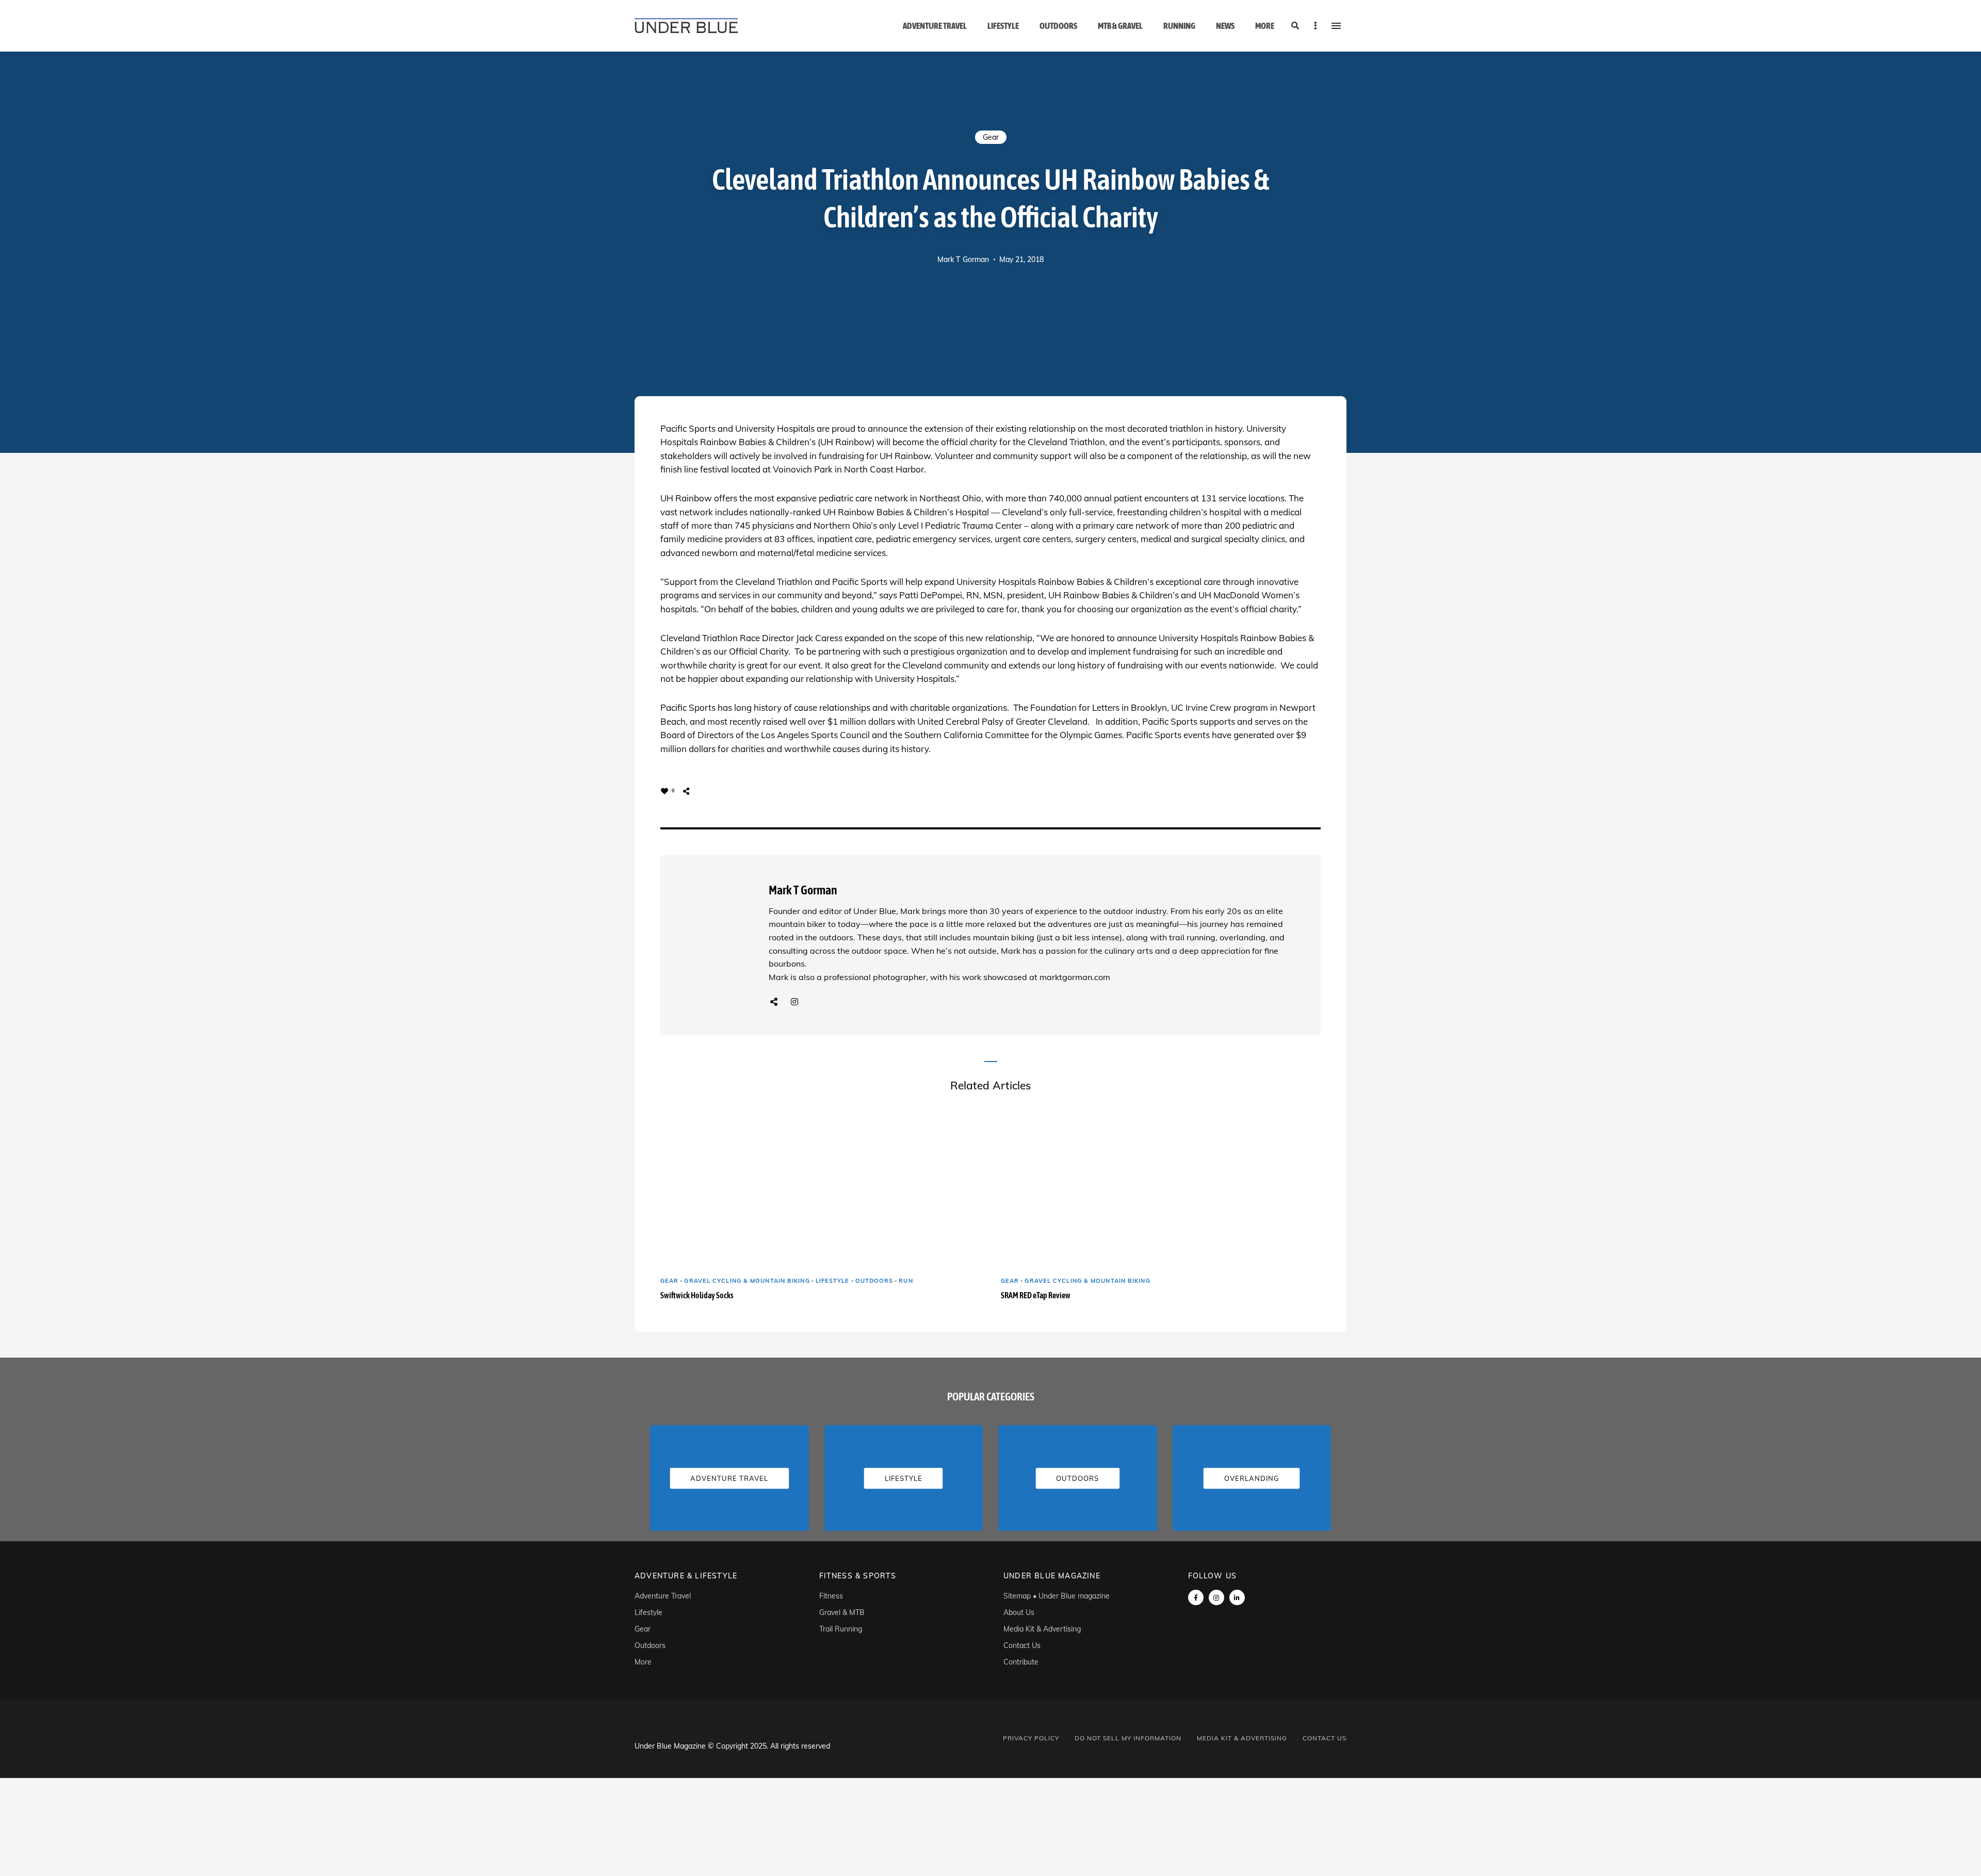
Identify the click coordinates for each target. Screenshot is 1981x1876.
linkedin (1237, 1597)
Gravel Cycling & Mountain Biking (747, 1281)
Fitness (831, 1596)
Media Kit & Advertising (1042, 1629)
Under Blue (875, 911)
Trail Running (841, 1629)
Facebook (1196, 1597)
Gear (991, 137)
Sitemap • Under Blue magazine (1057, 1596)
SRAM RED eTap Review (1036, 1295)
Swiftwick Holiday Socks (697, 1295)
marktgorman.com (1075, 977)
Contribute (1021, 1662)
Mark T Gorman (963, 259)
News (1225, 26)
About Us (1019, 1612)
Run (906, 1281)
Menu (1336, 26)
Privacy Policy (1031, 1738)
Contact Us (1022, 1645)
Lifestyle (1003, 26)
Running (1179, 26)
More (1265, 26)
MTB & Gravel (1120, 26)
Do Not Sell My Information (1128, 1738)
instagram (1216, 1597)
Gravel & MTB (842, 1612)
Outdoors (1058, 26)
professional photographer (875, 977)
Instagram (794, 1002)
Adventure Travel (935, 26)
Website (774, 1002)
